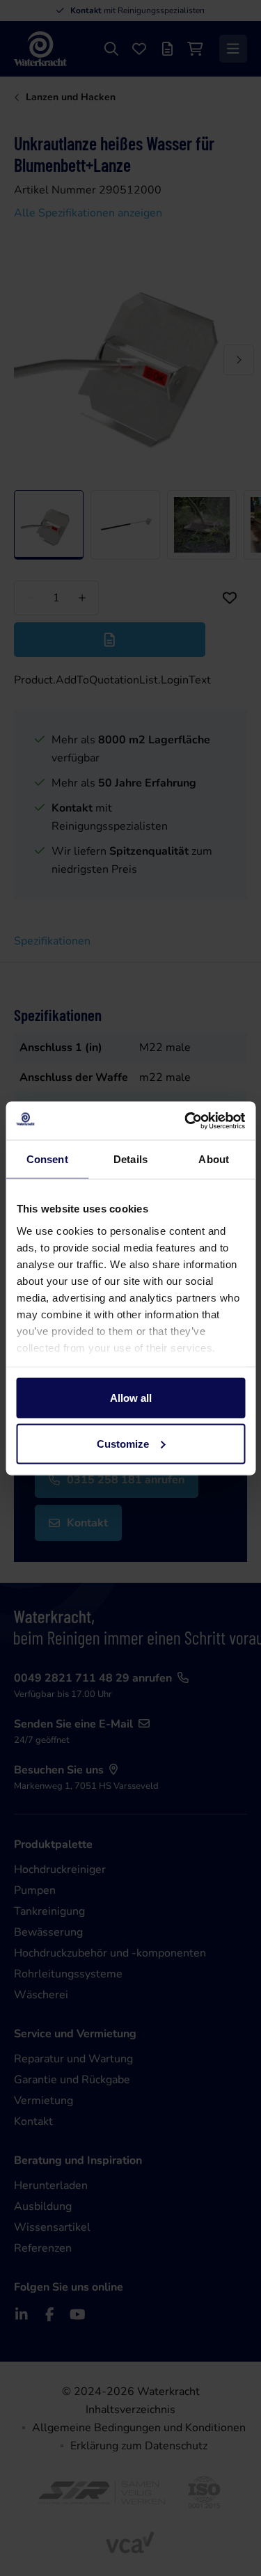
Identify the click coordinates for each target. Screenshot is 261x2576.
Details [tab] (130, 1159)
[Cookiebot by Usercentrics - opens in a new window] (186, 1121)
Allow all (131, 1398)
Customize (123, 1443)
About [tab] (214, 1159)
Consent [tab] (47, 1159)
